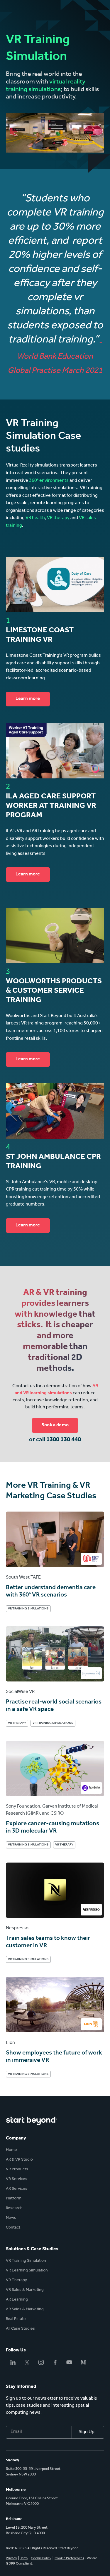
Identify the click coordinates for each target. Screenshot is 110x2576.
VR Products (17, 2170)
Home (11, 2150)
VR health (35, 518)
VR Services (17, 2179)
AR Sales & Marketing (25, 2310)
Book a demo (55, 1425)
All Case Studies (20, 2329)
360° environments (49, 481)
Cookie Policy (41, 2559)
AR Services (17, 2189)
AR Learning (17, 2300)
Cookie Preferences (69, 2559)
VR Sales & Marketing (25, 2290)
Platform (14, 2199)
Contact (13, 2228)
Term (24, 2559)
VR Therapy (16, 2281)
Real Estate (16, 2319)
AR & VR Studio (19, 2160)
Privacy (11, 2559)
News (11, 2218)
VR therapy (58, 518)
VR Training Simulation (26, 2261)
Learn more (28, 699)
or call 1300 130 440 (55, 1440)
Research (14, 2209)
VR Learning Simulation (27, 2271)
